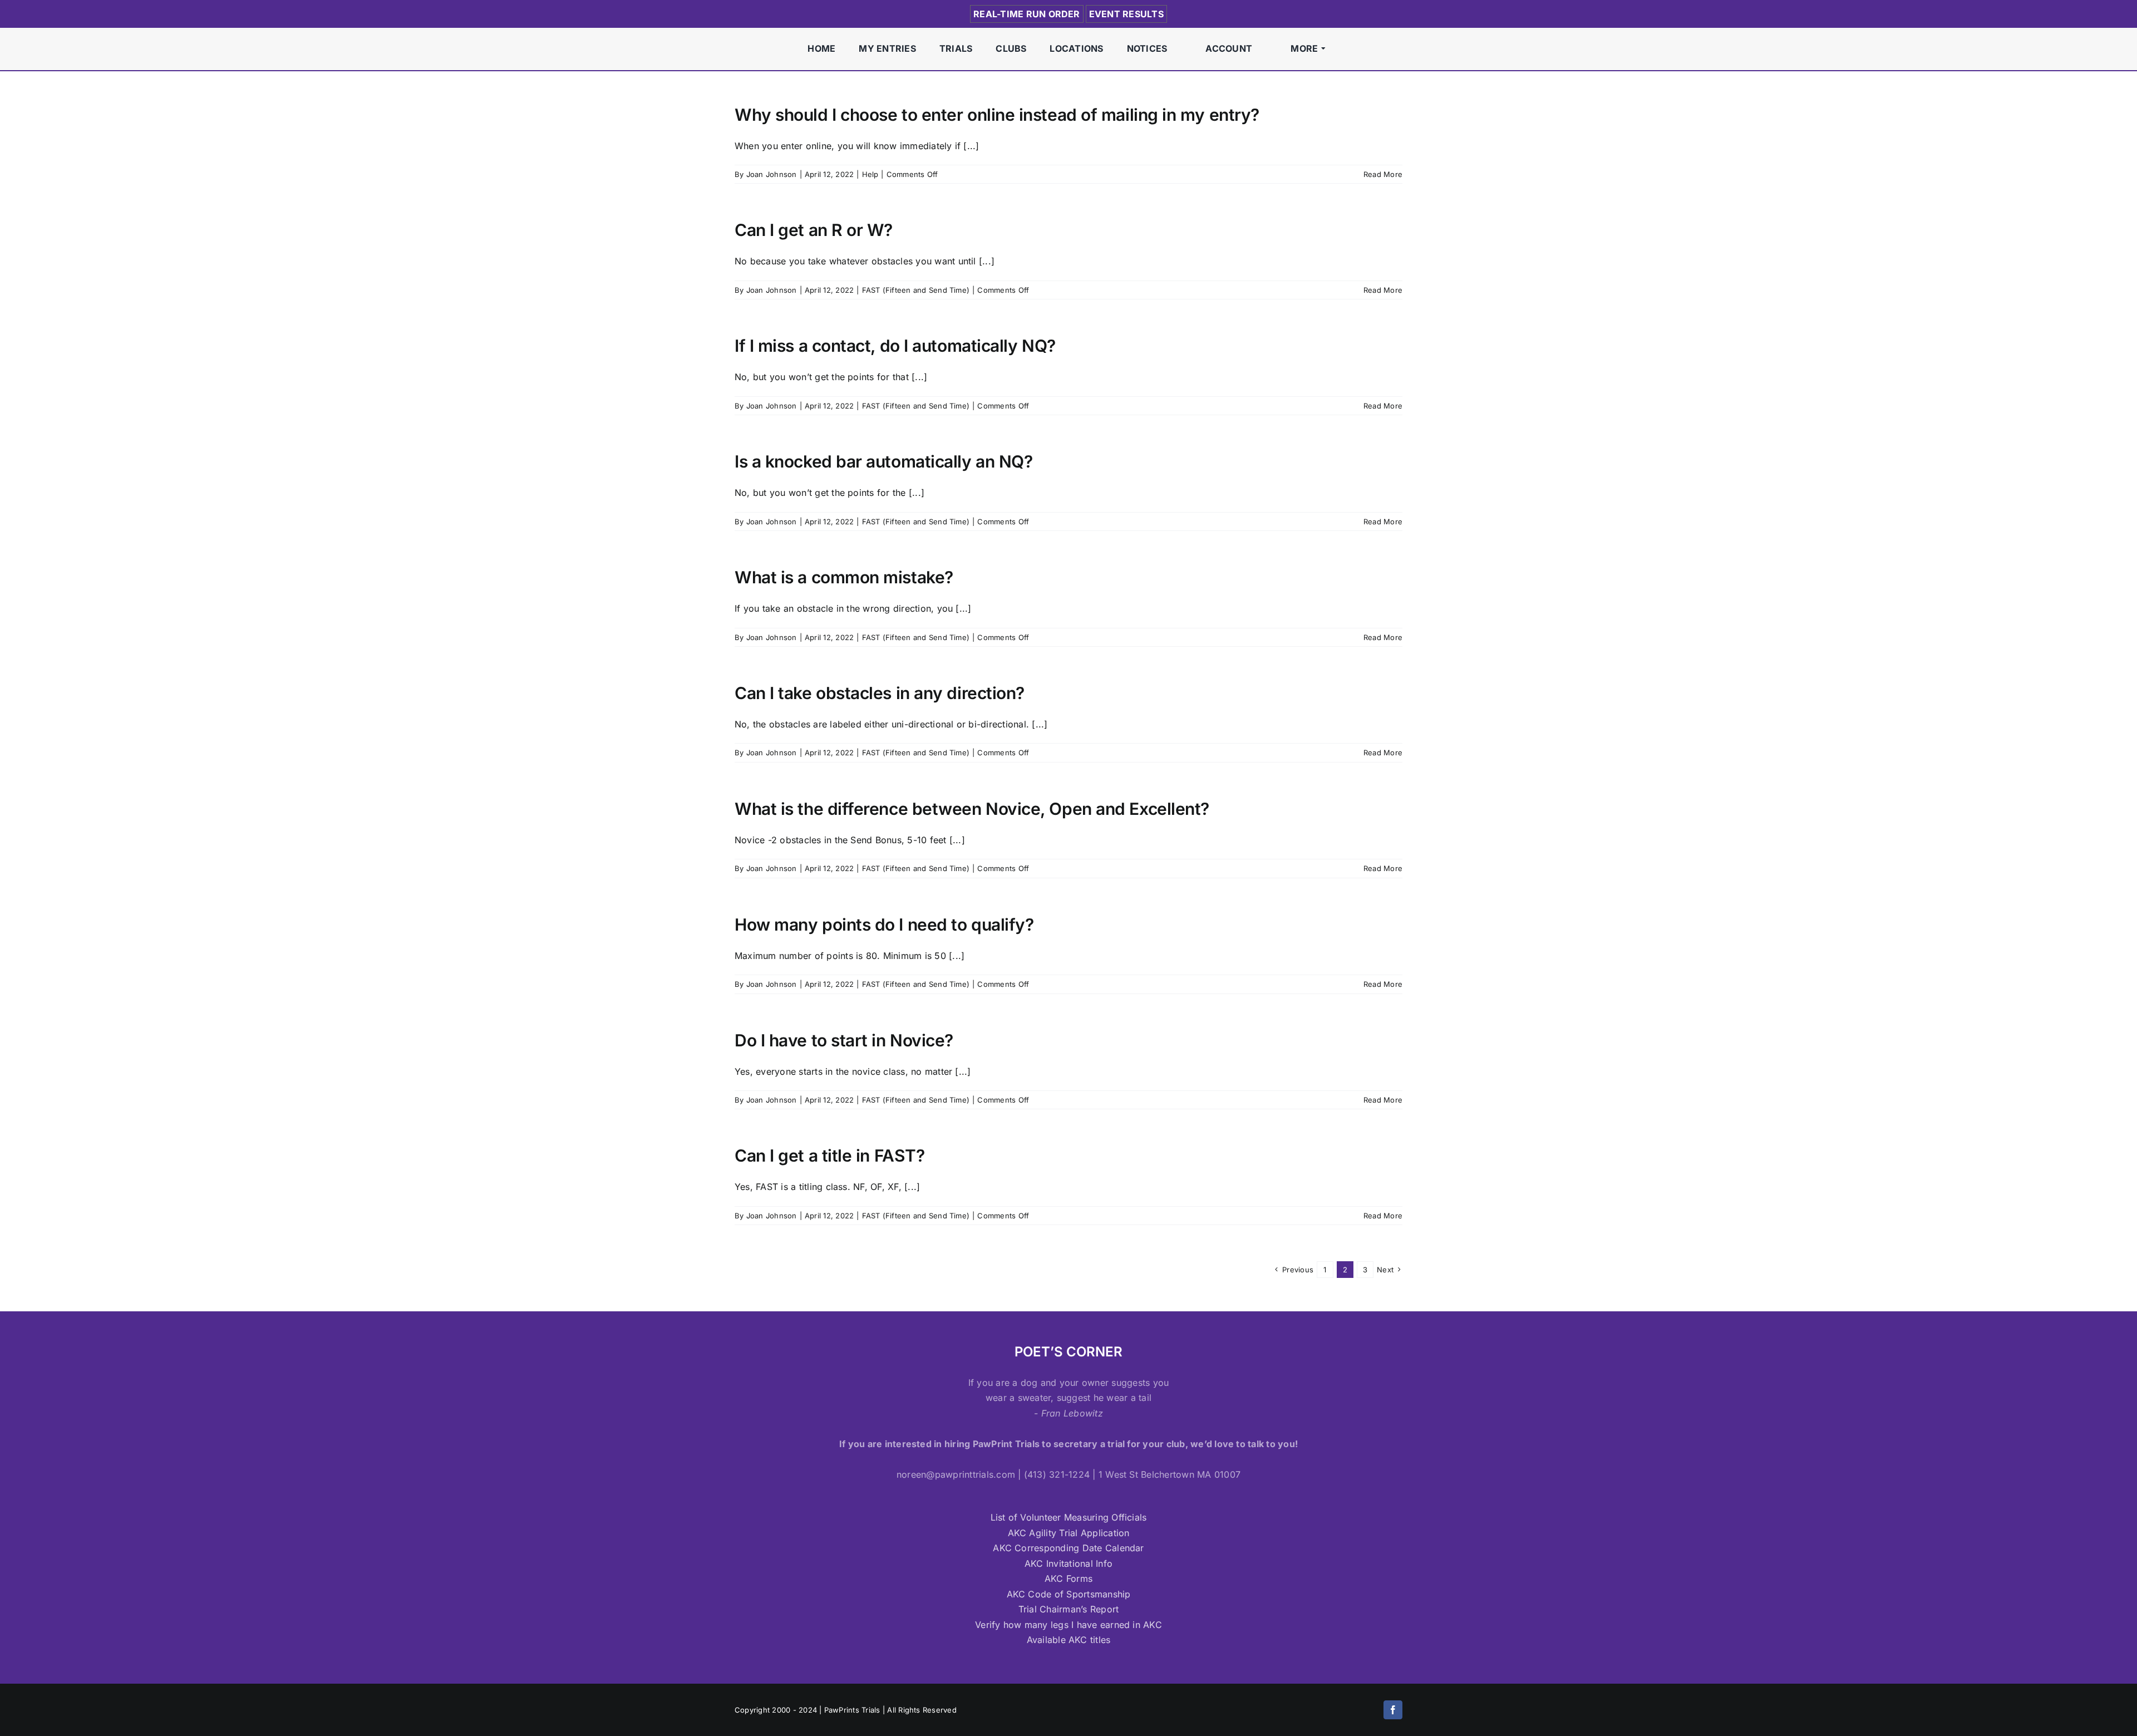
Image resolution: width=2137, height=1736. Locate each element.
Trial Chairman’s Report (1069, 1609)
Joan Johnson (772, 174)
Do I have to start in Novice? (844, 1040)
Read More (1383, 174)
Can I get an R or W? (814, 230)
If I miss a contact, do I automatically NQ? (895, 346)
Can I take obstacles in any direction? (880, 693)
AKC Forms (1068, 1578)
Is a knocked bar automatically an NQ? (883, 461)
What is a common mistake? (844, 577)
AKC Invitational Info (1068, 1563)
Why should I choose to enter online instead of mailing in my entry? (997, 115)
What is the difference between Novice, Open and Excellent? (972, 809)
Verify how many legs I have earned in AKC (1068, 1625)
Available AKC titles (1069, 1640)
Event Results (1126, 14)
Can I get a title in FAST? (829, 1155)
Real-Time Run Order (1027, 14)
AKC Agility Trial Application (1069, 1533)
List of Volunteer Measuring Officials (1069, 1517)
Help (870, 174)
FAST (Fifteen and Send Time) (916, 290)
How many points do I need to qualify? (884, 924)
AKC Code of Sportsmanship (1069, 1594)
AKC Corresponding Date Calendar (1068, 1548)
